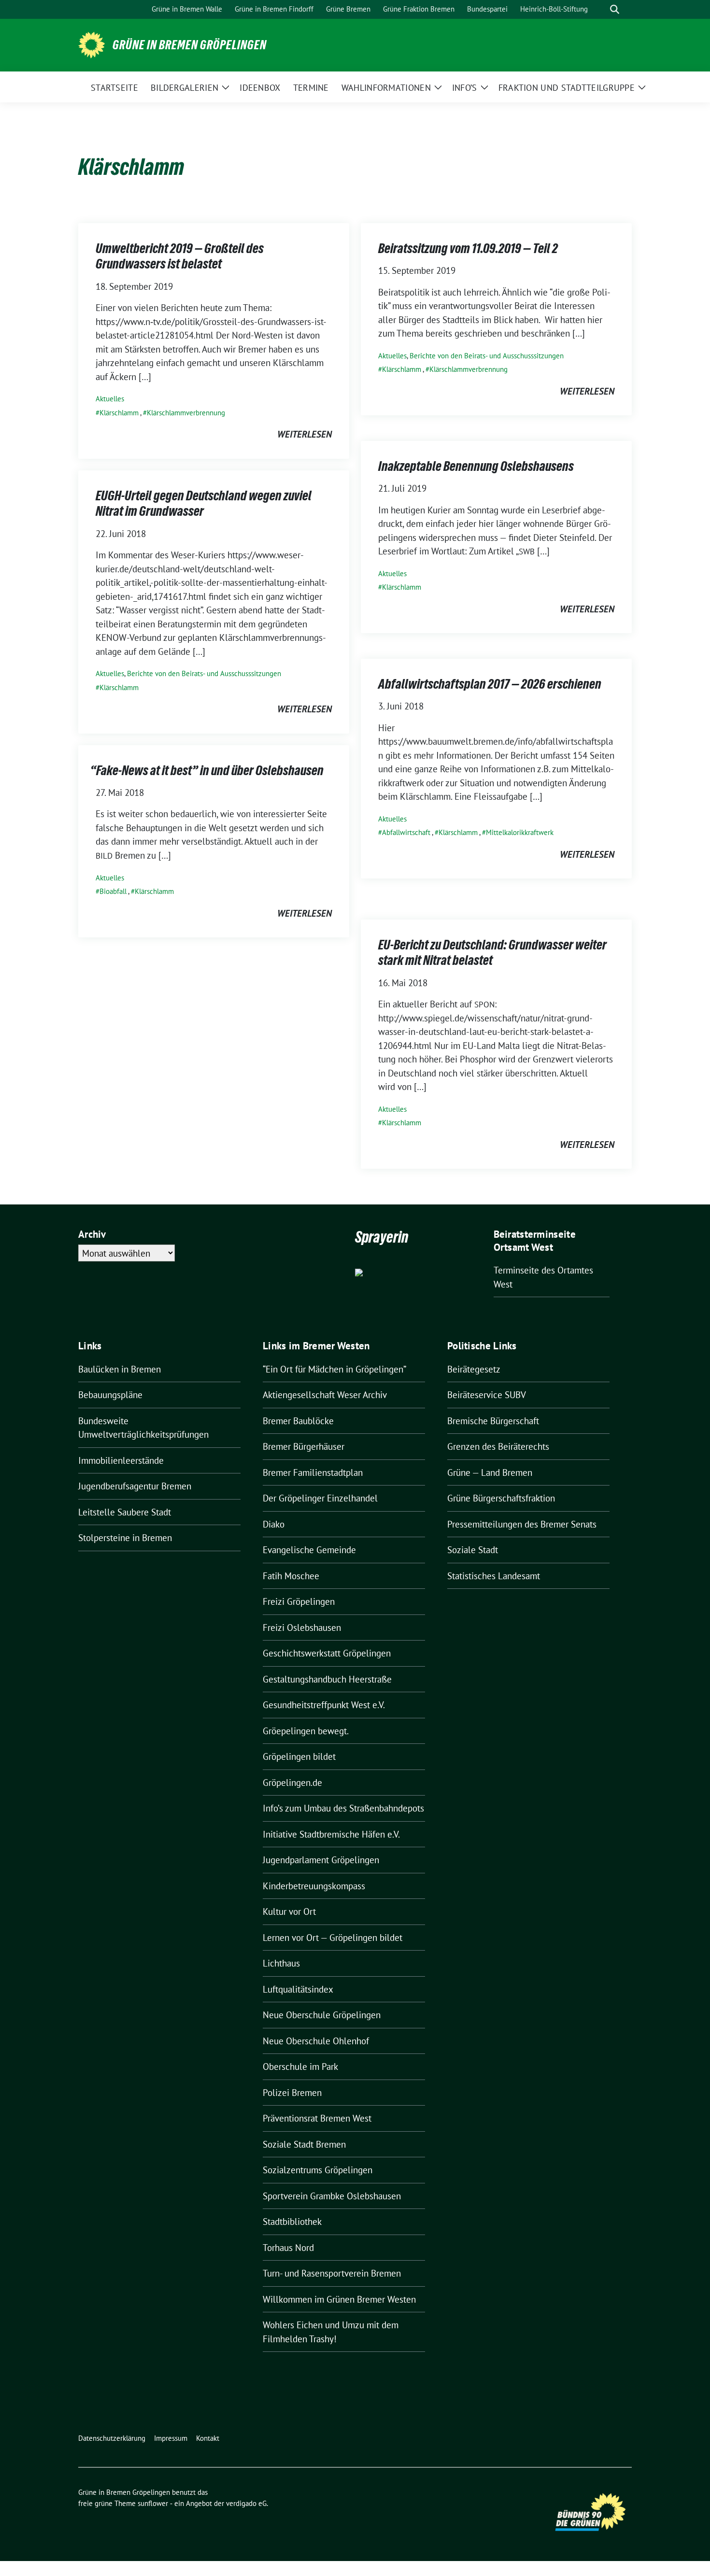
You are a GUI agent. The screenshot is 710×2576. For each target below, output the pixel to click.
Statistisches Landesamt (494, 1576)
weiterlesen (305, 434)
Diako (274, 1524)
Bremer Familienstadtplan (313, 1472)
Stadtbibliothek (292, 2222)
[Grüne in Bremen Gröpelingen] (92, 44)
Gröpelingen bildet (299, 1756)
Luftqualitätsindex (298, 1989)
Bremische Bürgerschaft (493, 1421)
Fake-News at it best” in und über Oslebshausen (210, 770)
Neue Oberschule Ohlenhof (316, 2041)
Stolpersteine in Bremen (125, 1538)
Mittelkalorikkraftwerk (520, 832)
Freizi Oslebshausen (302, 1628)
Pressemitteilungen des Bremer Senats (522, 1524)
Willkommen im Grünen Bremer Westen (339, 2299)
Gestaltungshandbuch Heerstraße (327, 1679)
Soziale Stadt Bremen (304, 2144)
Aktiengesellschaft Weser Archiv (325, 1395)
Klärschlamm (119, 413)
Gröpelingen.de (292, 1783)
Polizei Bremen (292, 2093)
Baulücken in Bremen (120, 1369)
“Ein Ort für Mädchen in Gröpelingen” (334, 1369)
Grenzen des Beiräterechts (498, 1446)
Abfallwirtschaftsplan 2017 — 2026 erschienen (490, 684)
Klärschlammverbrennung (186, 413)
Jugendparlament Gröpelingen (321, 1860)
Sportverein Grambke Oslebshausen (332, 2196)
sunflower (153, 2503)
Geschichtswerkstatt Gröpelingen (327, 1653)
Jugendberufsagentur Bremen (135, 1486)
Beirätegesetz (474, 1369)
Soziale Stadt (473, 1550)
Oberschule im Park (300, 2066)
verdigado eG (246, 2503)
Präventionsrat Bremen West (317, 2118)
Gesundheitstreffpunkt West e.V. (324, 1705)
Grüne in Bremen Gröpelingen (190, 45)
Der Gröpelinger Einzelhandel (320, 1498)
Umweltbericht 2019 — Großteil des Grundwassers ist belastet (180, 256)
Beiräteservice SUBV (487, 1395)
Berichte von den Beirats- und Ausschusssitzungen (487, 356)
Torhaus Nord (288, 2248)
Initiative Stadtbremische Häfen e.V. (331, 1834)
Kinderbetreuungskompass (314, 1886)
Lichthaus (281, 1963)
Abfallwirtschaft (406, 832)
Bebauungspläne (110, 1395)
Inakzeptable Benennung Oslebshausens (476, 466)
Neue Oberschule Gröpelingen (322, 2015)
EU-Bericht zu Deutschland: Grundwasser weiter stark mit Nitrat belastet (492, 952)
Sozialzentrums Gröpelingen (318, 2170)
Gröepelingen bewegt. (306, 1731)
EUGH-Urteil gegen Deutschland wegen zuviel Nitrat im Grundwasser (204, 503)
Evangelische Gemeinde (309, 1550)
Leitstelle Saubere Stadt (125, 1512)
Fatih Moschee (291, 1576)
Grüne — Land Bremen (490, 1472)
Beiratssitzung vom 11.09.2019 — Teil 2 (468, 248)
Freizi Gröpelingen (299, 1601)
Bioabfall (113, 891)
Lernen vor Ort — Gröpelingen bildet (333, 1938)
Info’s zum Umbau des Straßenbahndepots (343, 1808)
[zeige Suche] (615, 9)
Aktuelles (110, 399)
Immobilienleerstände (121, 1460)
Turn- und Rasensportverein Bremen (332, 2273)
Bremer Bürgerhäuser (304, 1446)
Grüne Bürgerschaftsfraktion (501, 1498)
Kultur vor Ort (289, 1911)
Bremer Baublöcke (298, 1421)
